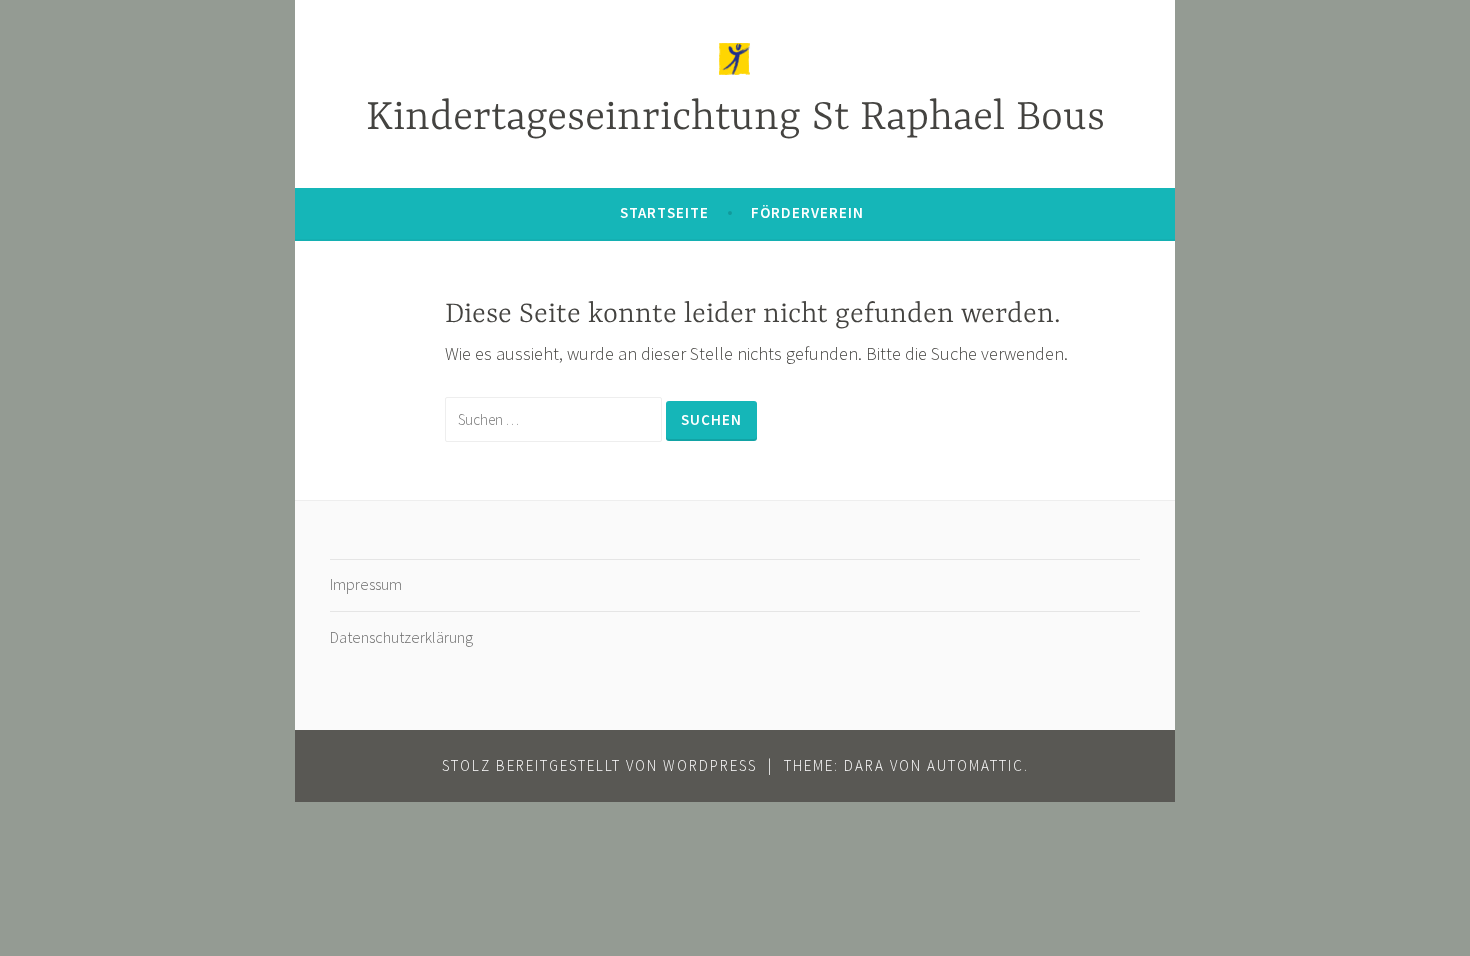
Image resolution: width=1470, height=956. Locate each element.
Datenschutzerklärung (401, 637)
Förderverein (807, 212)
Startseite (664, 212)
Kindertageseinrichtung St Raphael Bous (735, 118)
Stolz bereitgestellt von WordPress (599, 765)
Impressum (366, 584)
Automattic (975, 765)
